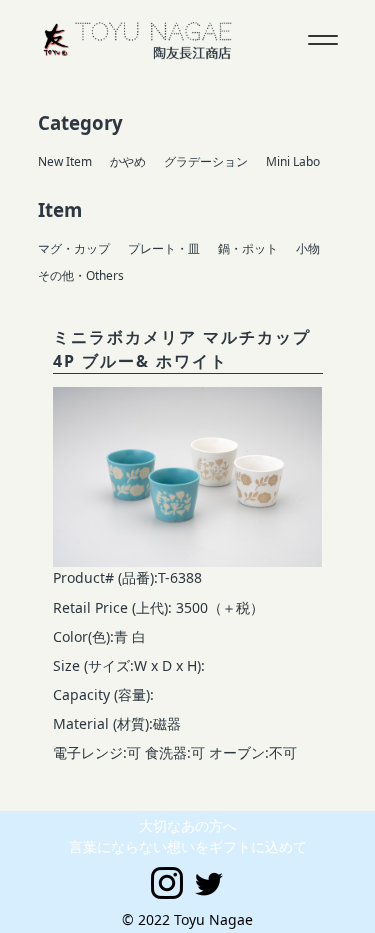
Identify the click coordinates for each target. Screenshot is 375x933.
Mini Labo (293, 161)
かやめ (128, 161)
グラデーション (206, 161)
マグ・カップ (74, 248)
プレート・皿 (164, 248)
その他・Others (81, 275)
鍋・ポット (248, 248)
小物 (308, 248)
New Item (65, 161)
